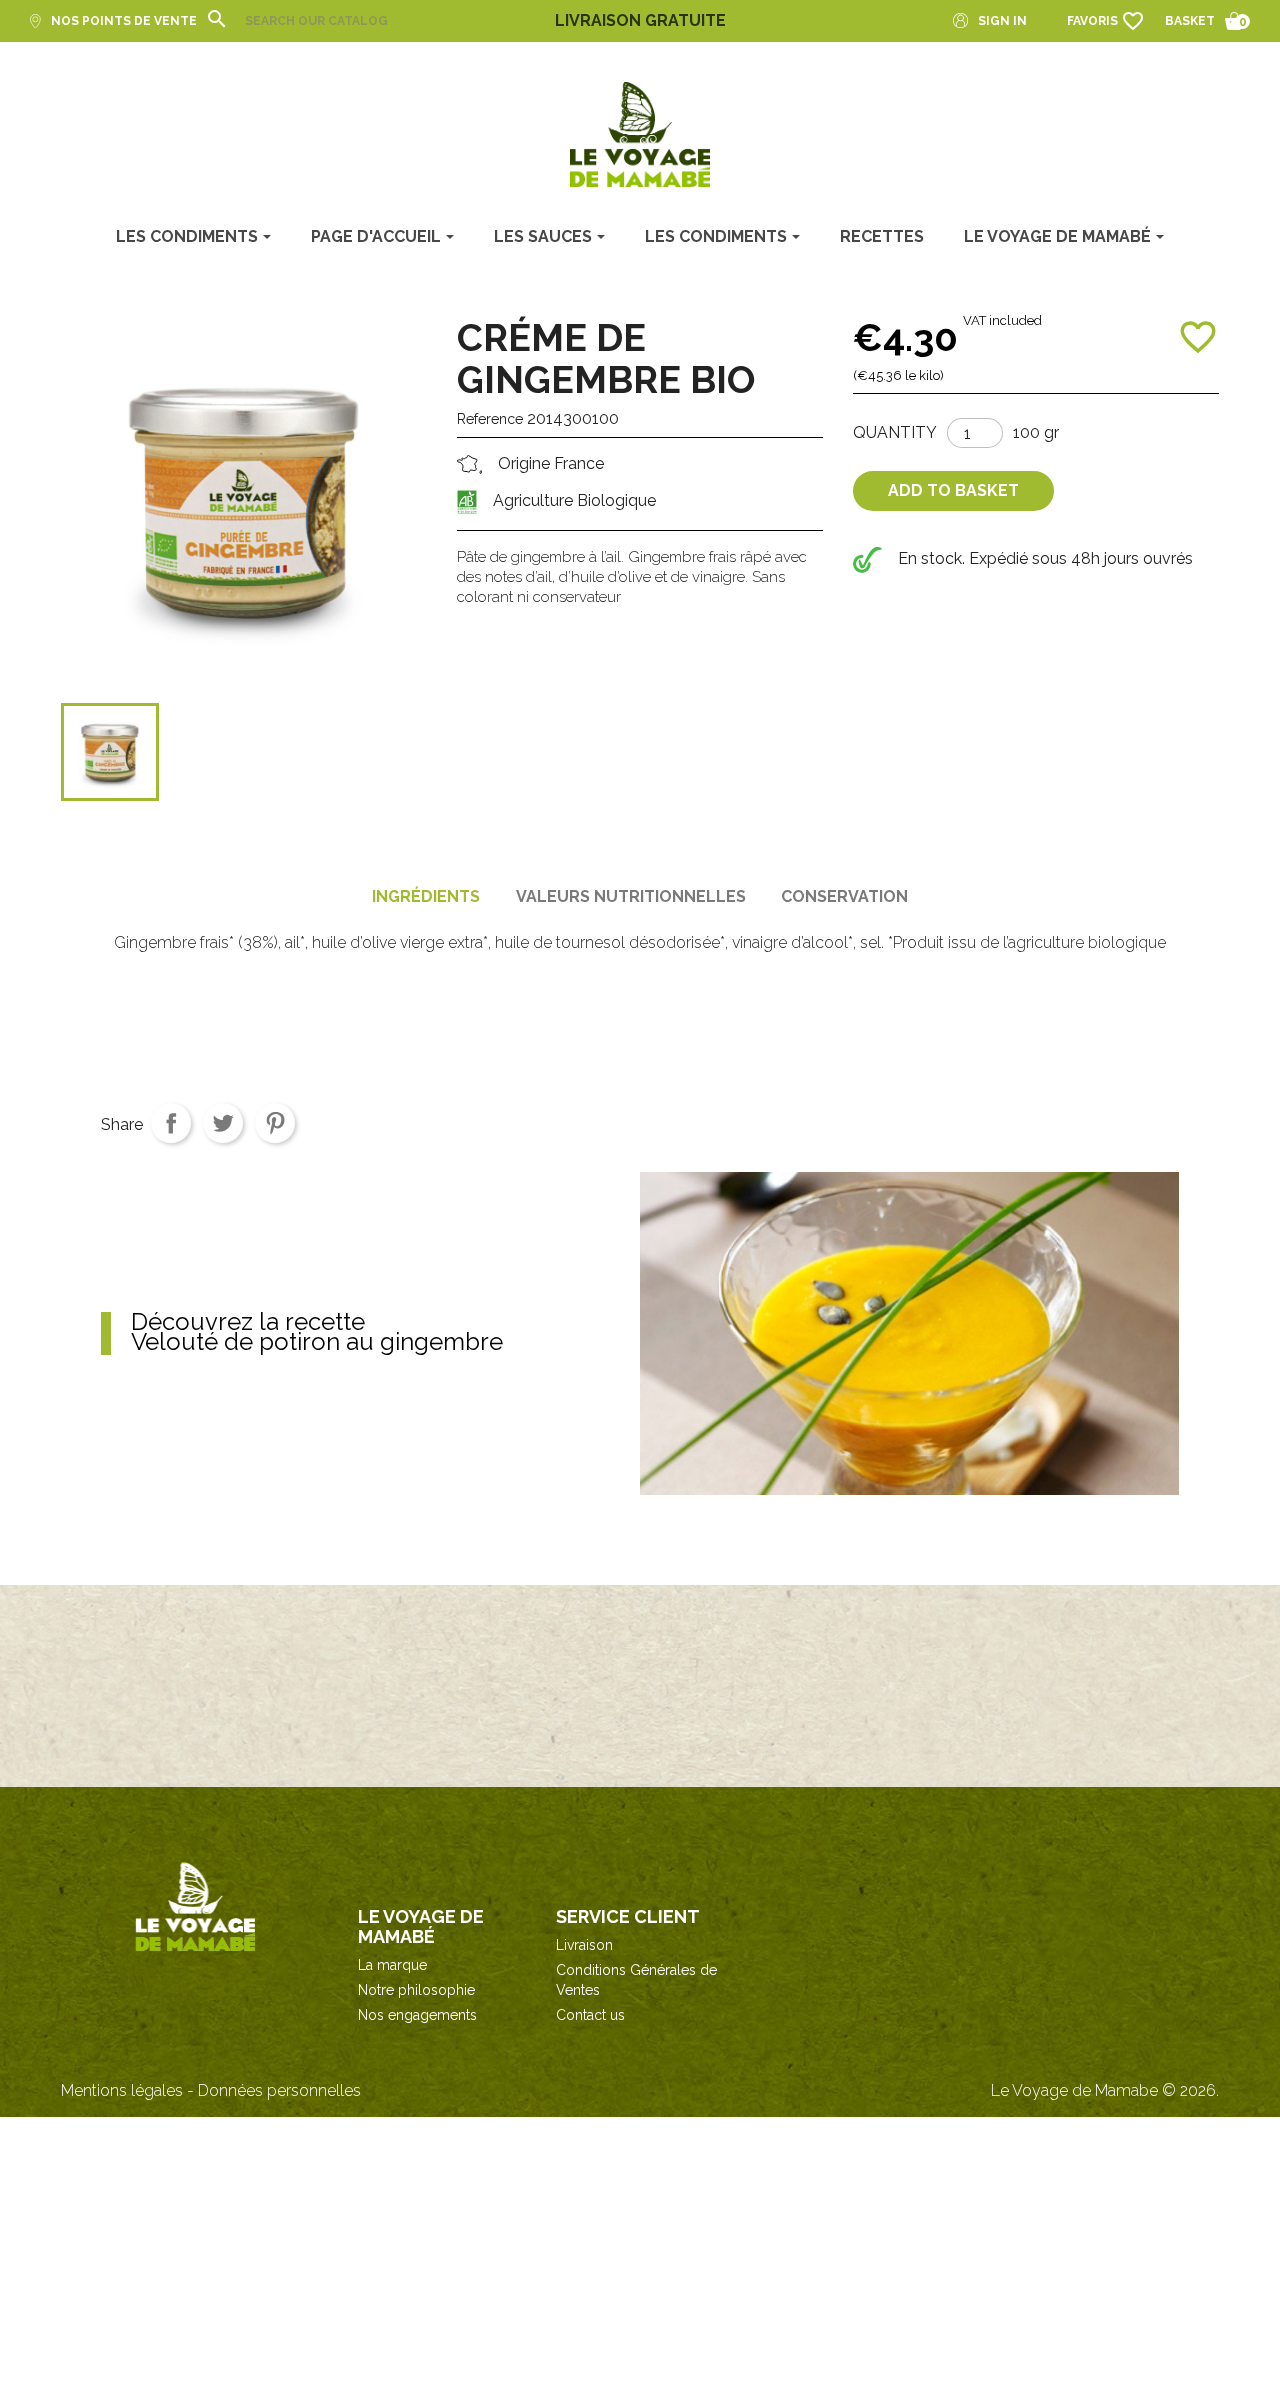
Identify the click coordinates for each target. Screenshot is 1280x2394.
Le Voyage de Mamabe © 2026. (1105, 2090)
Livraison (584, 1945)
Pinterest (275, 1123)
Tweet (223, 1123)
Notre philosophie (416, 1990)
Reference (490, 419)
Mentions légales (122, 2090)
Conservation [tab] (844, 896)
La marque (392, 1965)
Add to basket (953, 490)
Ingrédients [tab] (426, 896)
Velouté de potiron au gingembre (317, 1334)
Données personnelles (279, 2090)
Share (171, 1123)
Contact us (590, 2015)
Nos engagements (417, 2015)
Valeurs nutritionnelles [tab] (631, 896)
